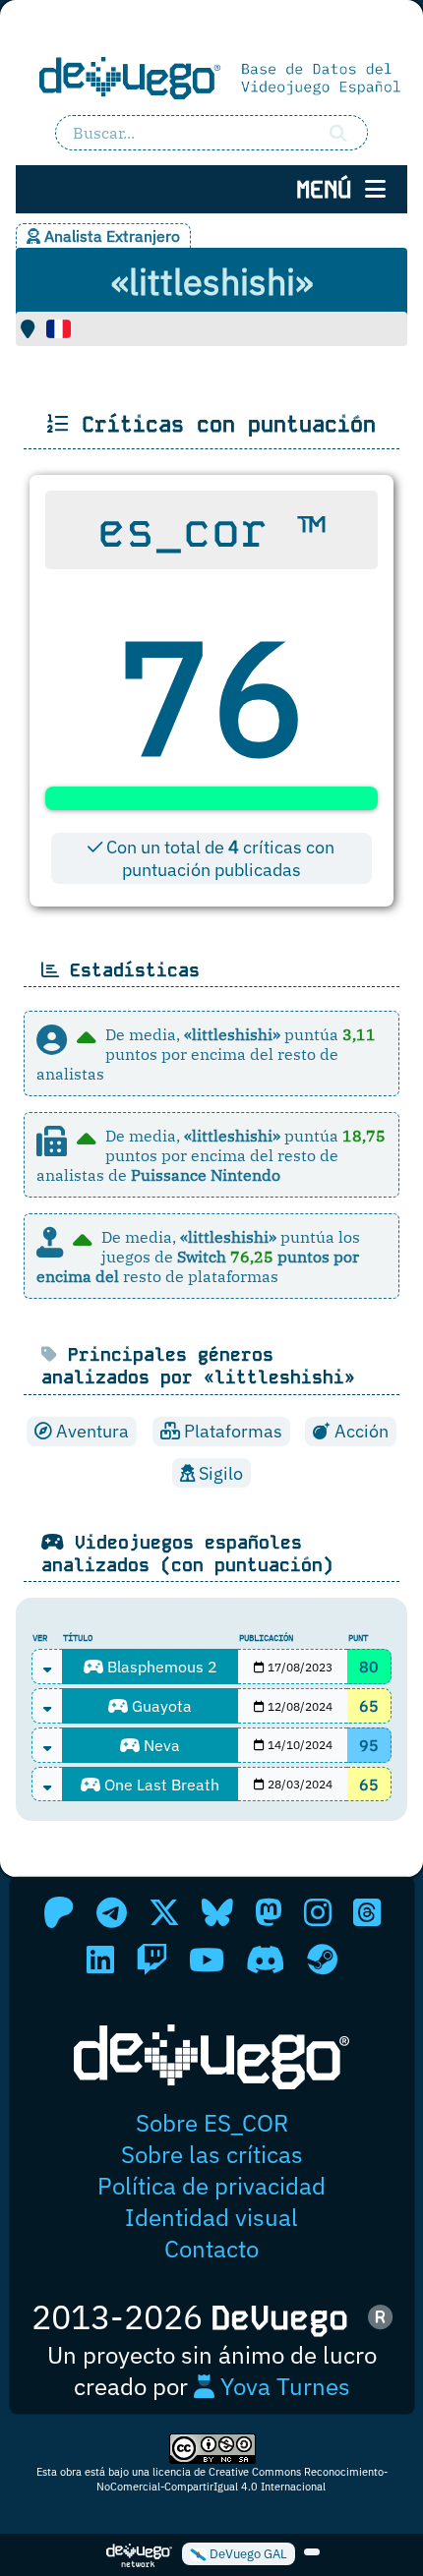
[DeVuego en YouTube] (207, 1960)
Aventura (91, 1431)
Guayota (160, 1706)
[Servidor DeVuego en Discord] (266, 1960)
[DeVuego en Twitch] (151, 1960)
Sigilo (219, 1473)
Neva (160, 1745)
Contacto (211, 2249)
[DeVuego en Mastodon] (269, 1912)
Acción (360, 1431)
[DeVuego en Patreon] (59, 1912)
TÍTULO (78, 1638)
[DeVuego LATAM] (312, 2551)
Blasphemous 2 (160, 1667)
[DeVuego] (211, 77)
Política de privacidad (211, 2186)
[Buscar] (339, 133)
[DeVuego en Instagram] (318, 1912)
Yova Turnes (282, 2386)
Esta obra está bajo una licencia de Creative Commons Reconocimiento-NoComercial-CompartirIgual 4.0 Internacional (212, 2479)
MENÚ (331, 189)
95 (369, 1745)
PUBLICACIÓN (266, 1638)
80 (369, 1667)
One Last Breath (160, 1785)
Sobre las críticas (212, 2154)
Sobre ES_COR (212, 2123)
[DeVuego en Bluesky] (217, 1912)
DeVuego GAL (247, 2554)
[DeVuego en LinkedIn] (100, 1960)
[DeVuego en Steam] (322, 1960)
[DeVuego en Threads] (367, 1912)
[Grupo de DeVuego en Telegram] (112, 1912)
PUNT (358, 1638)
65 (369, 1706)
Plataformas (231, 1431)
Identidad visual (211, 2217)
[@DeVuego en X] (164, 1912)
